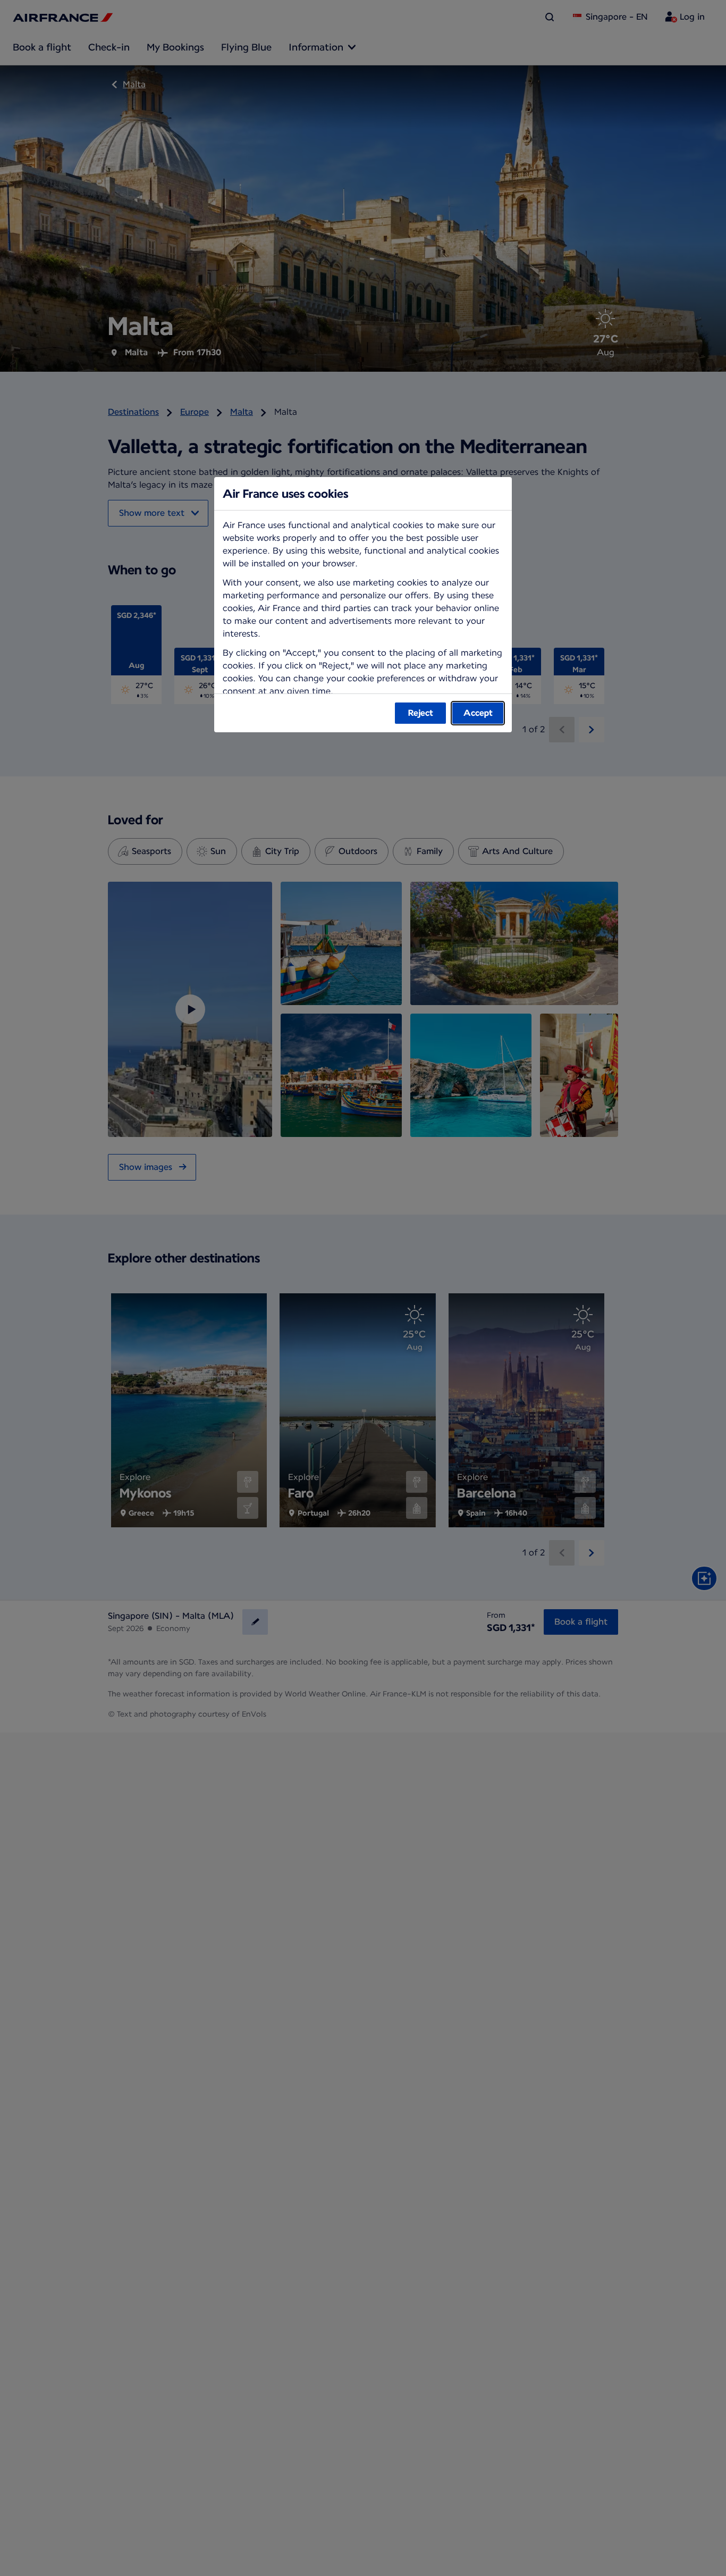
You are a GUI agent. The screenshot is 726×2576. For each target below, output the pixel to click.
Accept (478, 713)
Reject (421, 713)
